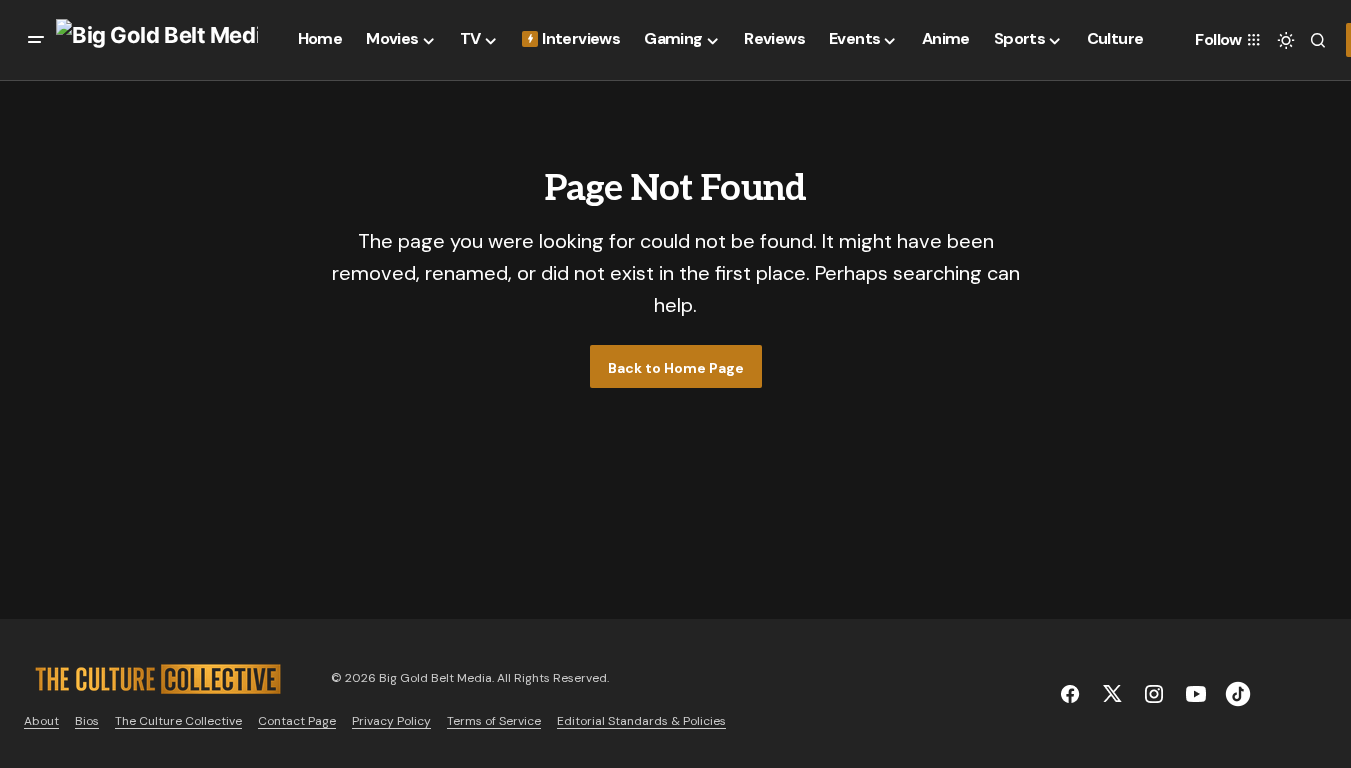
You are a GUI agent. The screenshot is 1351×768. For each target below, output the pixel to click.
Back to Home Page (676, 368)
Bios (87, 721)
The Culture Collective (178, 721)
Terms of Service (494, 721)
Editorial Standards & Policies (641, 721)
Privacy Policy (391, 721)
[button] (36, 40)
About (41, 721)
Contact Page (297, 721)
